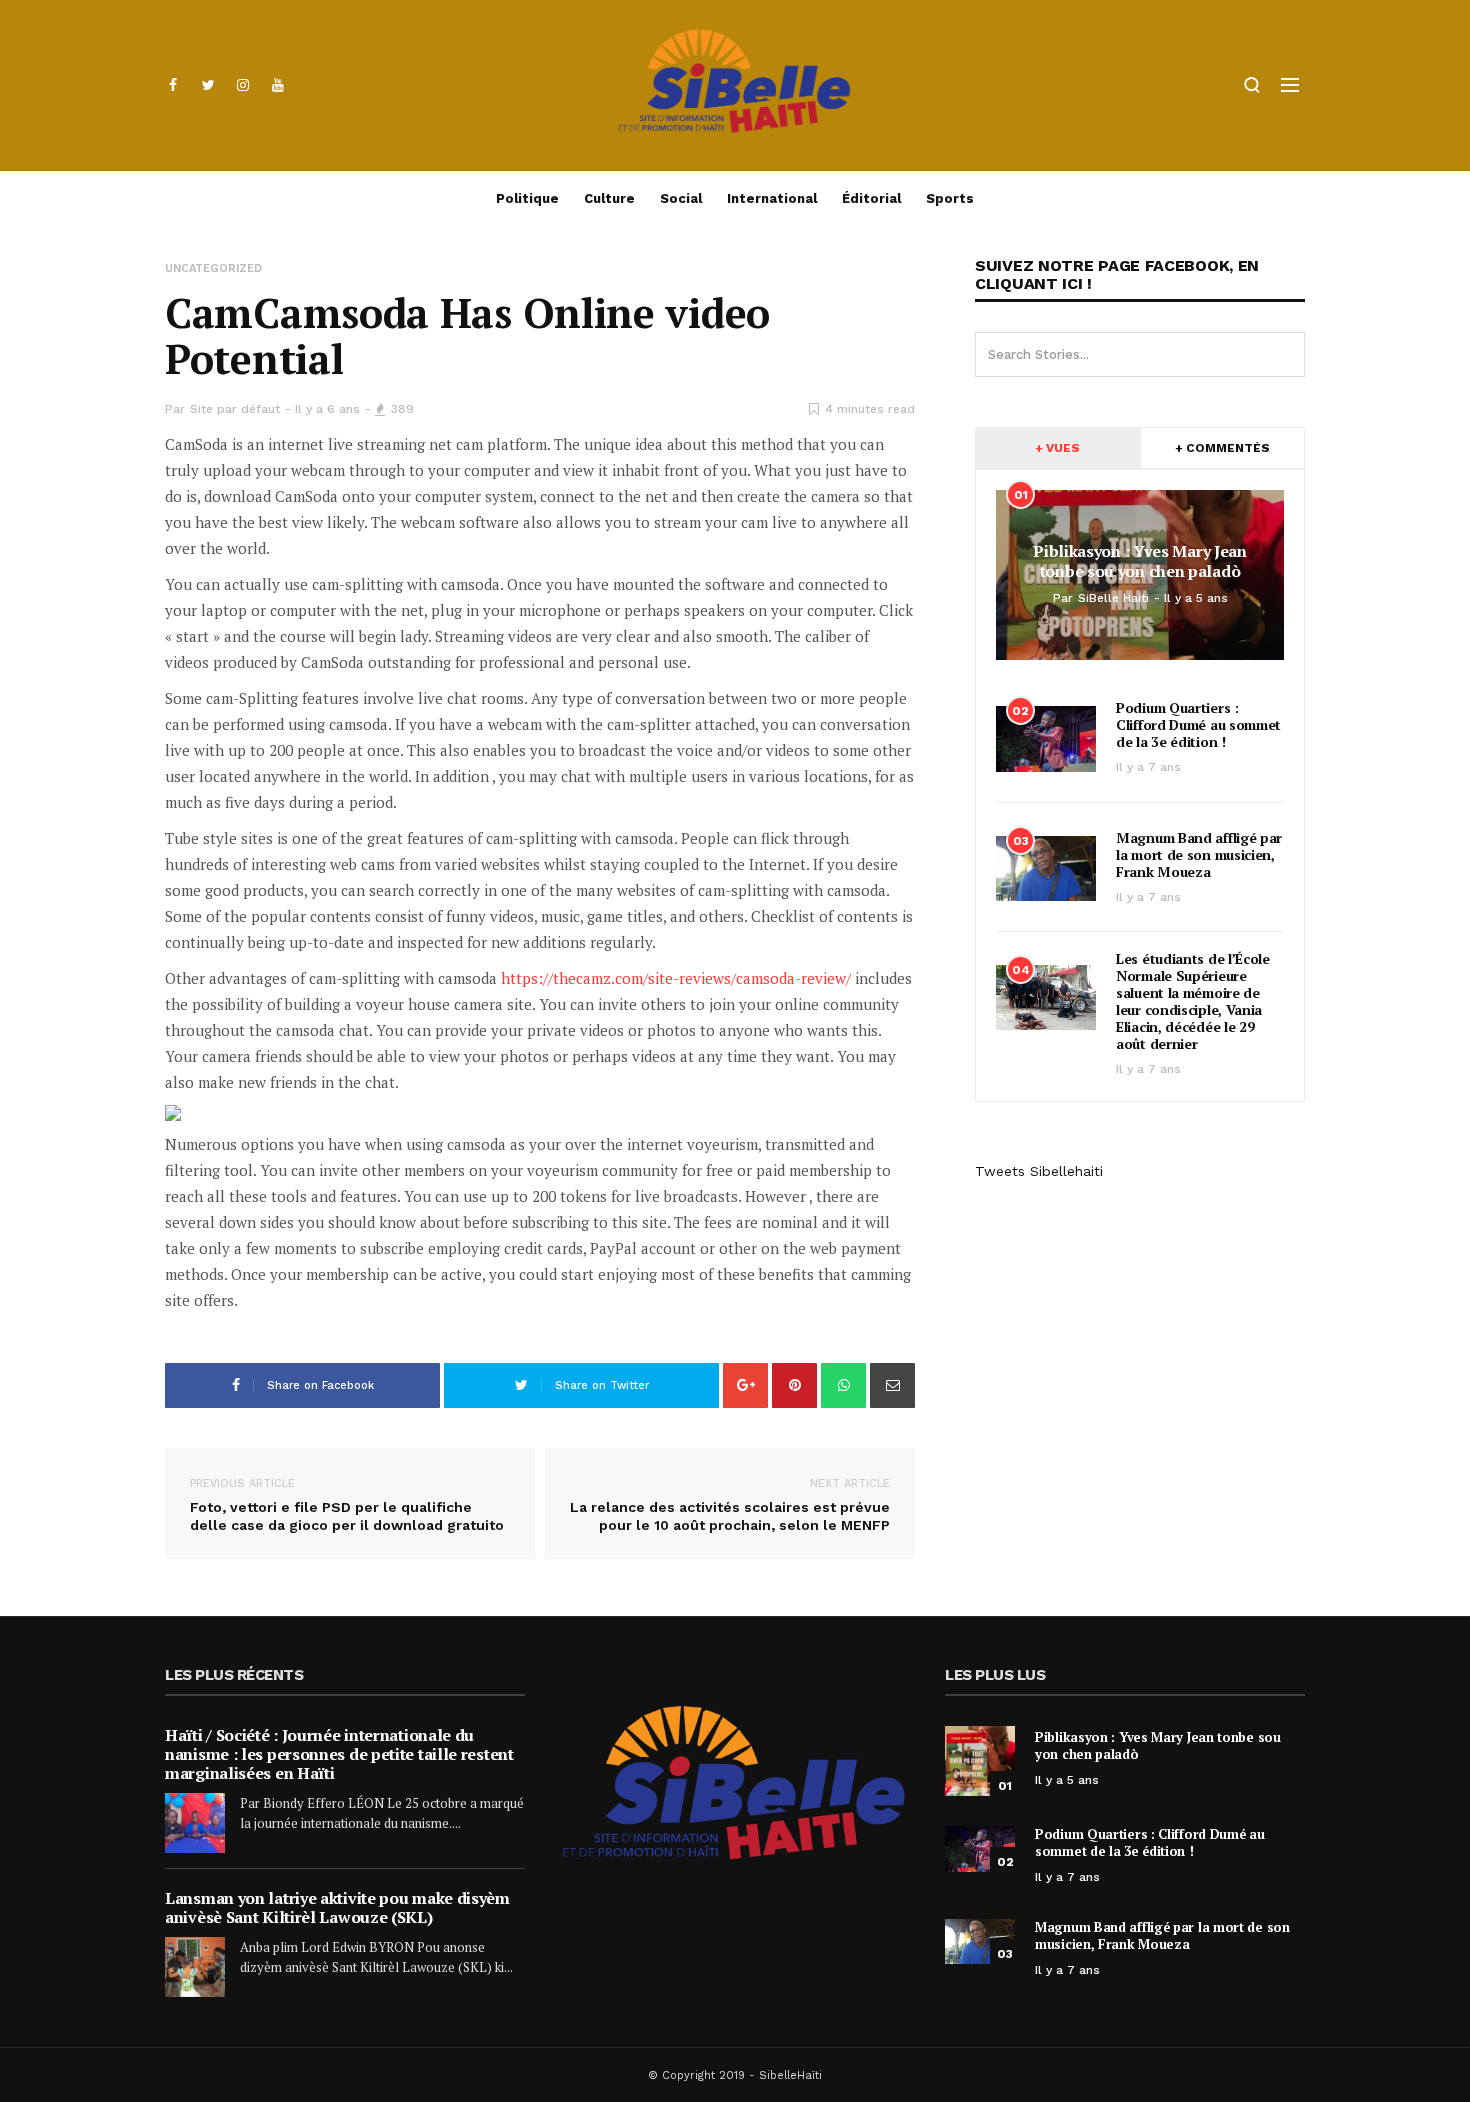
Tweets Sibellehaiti (1039, 1171)
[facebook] (173, 85)
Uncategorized (213, 268)
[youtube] (278, 85)
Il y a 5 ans (1067, 1780)
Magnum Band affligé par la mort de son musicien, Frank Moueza (1199, 854)
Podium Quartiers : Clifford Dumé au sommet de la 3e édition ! (1198, 724)
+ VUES (1057, 448)
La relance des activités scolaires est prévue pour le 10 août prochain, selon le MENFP (730, 1505)
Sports (950, 198)
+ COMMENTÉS (1222, 448)
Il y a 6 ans (327, 409)
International (772, 198)
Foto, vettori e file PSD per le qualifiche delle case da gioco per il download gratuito (347, 1505)
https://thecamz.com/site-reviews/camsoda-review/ (676, 978)
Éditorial (871, 198)
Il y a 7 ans (1148, 767)
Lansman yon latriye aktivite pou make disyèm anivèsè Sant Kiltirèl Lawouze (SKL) (337, 1907)
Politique (527, 198)
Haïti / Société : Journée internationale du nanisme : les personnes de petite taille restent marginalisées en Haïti (339, 1754)
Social (681, 198)
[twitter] (208, 85)
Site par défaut (235, 409)
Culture (609, 198)
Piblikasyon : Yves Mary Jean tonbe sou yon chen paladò (1158, 1745)
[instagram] (243, 85)
